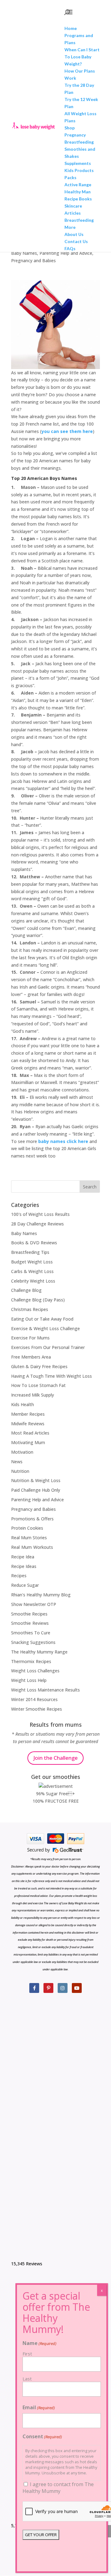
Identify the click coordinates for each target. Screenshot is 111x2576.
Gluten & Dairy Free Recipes (39, 1366)
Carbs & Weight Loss (32, 1271)
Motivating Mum (28, 1442)
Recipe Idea (23, 1557)
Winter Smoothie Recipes (37, 1709)
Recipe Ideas (24, 1566)
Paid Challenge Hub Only (36, 1490)
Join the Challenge (55, 1758)
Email (39, 2407)
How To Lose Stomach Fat (38, 1385)
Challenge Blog (26, 1290)
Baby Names (24, 253)
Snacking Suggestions (33, 1642)
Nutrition (20, 1471)
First (27, 2354)
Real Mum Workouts (32, 1547)
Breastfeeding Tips (30, 1252)
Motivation (22, 1452)
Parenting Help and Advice (66, 253)
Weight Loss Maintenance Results (45, 1690)
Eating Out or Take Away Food (42, 1319)
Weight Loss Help (29, 1680)
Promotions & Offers (32, 1519)
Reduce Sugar (25, 1585)
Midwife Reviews (28, 1424)
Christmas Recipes (30, 1309)
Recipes (19, 1576)
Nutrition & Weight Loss (36, 1480)
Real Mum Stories (29, 1538)
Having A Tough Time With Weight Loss (51, 1376)
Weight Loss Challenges (35, 1671)
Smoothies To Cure (31, 1633)
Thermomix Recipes (31, 1661)
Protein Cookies (27, 1528)
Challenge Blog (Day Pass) (38, 1300)
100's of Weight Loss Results (40, 1214)
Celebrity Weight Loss (33, 1281)
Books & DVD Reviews (34, 1243)
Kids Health (23, 1404)
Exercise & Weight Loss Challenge (45, 1328)
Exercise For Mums (30, 1338)
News (17, 1462)
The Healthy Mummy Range (39, 1652)
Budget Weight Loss (32, 1262)
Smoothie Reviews (30, 1623)
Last (27, 2379)
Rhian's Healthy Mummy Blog (41, 1595)
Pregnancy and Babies (33, 261)
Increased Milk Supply (33, 1395)
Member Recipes (28, 1414)
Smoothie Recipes (29, 1614)
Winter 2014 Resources (34, 1699)
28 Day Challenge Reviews (37, 1224)
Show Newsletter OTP (34, 1604)
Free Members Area (31, 1357)
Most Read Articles (30, 1433)
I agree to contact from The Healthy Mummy (58, 2488)
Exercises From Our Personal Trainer (48, 1347)
